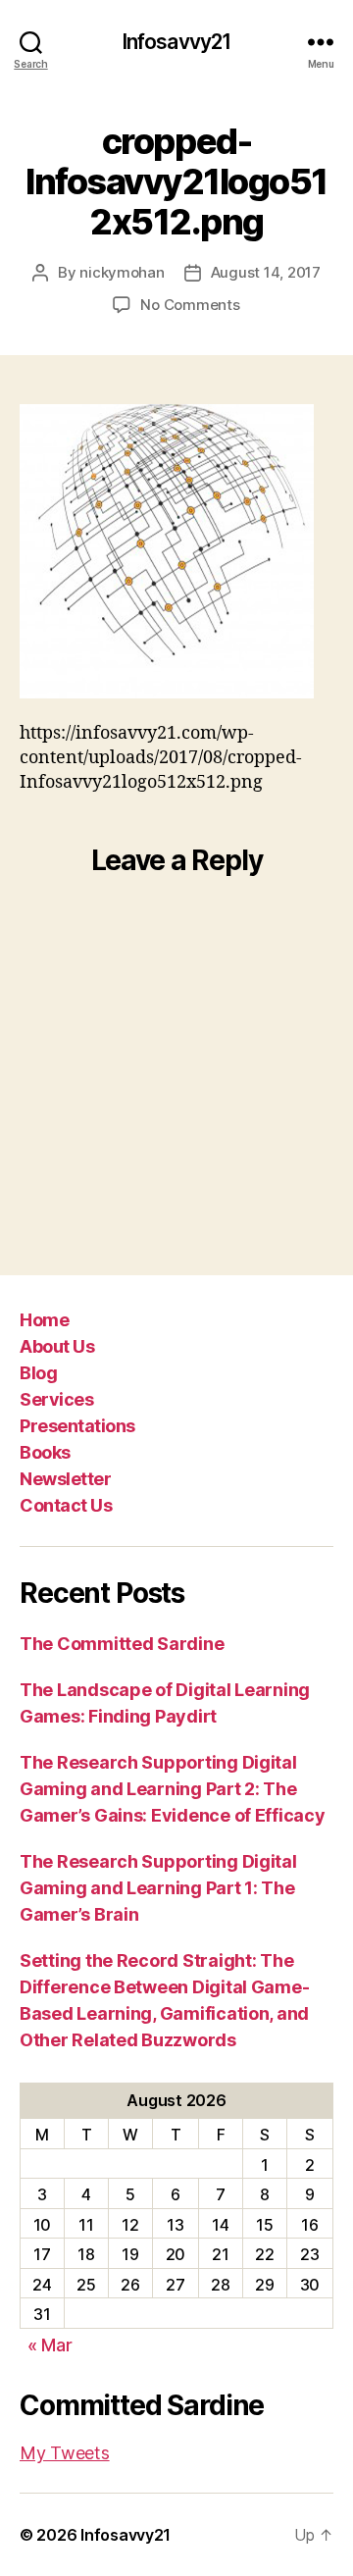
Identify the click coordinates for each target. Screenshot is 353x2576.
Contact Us (66, 1505)
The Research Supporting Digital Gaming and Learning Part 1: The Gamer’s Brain (158, 1888)
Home (44, 1320)
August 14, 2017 (266, 272)
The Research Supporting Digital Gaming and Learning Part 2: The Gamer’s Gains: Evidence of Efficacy (173, 1789)
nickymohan (122, 272)
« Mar (50, 2345)
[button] (167, 551)
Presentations (77, 1426)
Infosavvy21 (176, 42)
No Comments (190, 305)
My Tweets (65, 2453)
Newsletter (65, 1479)
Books (45, 1452)
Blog (38, 1373)
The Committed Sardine (122, 1644)
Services (56, 1399)
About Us (57, 1346)
